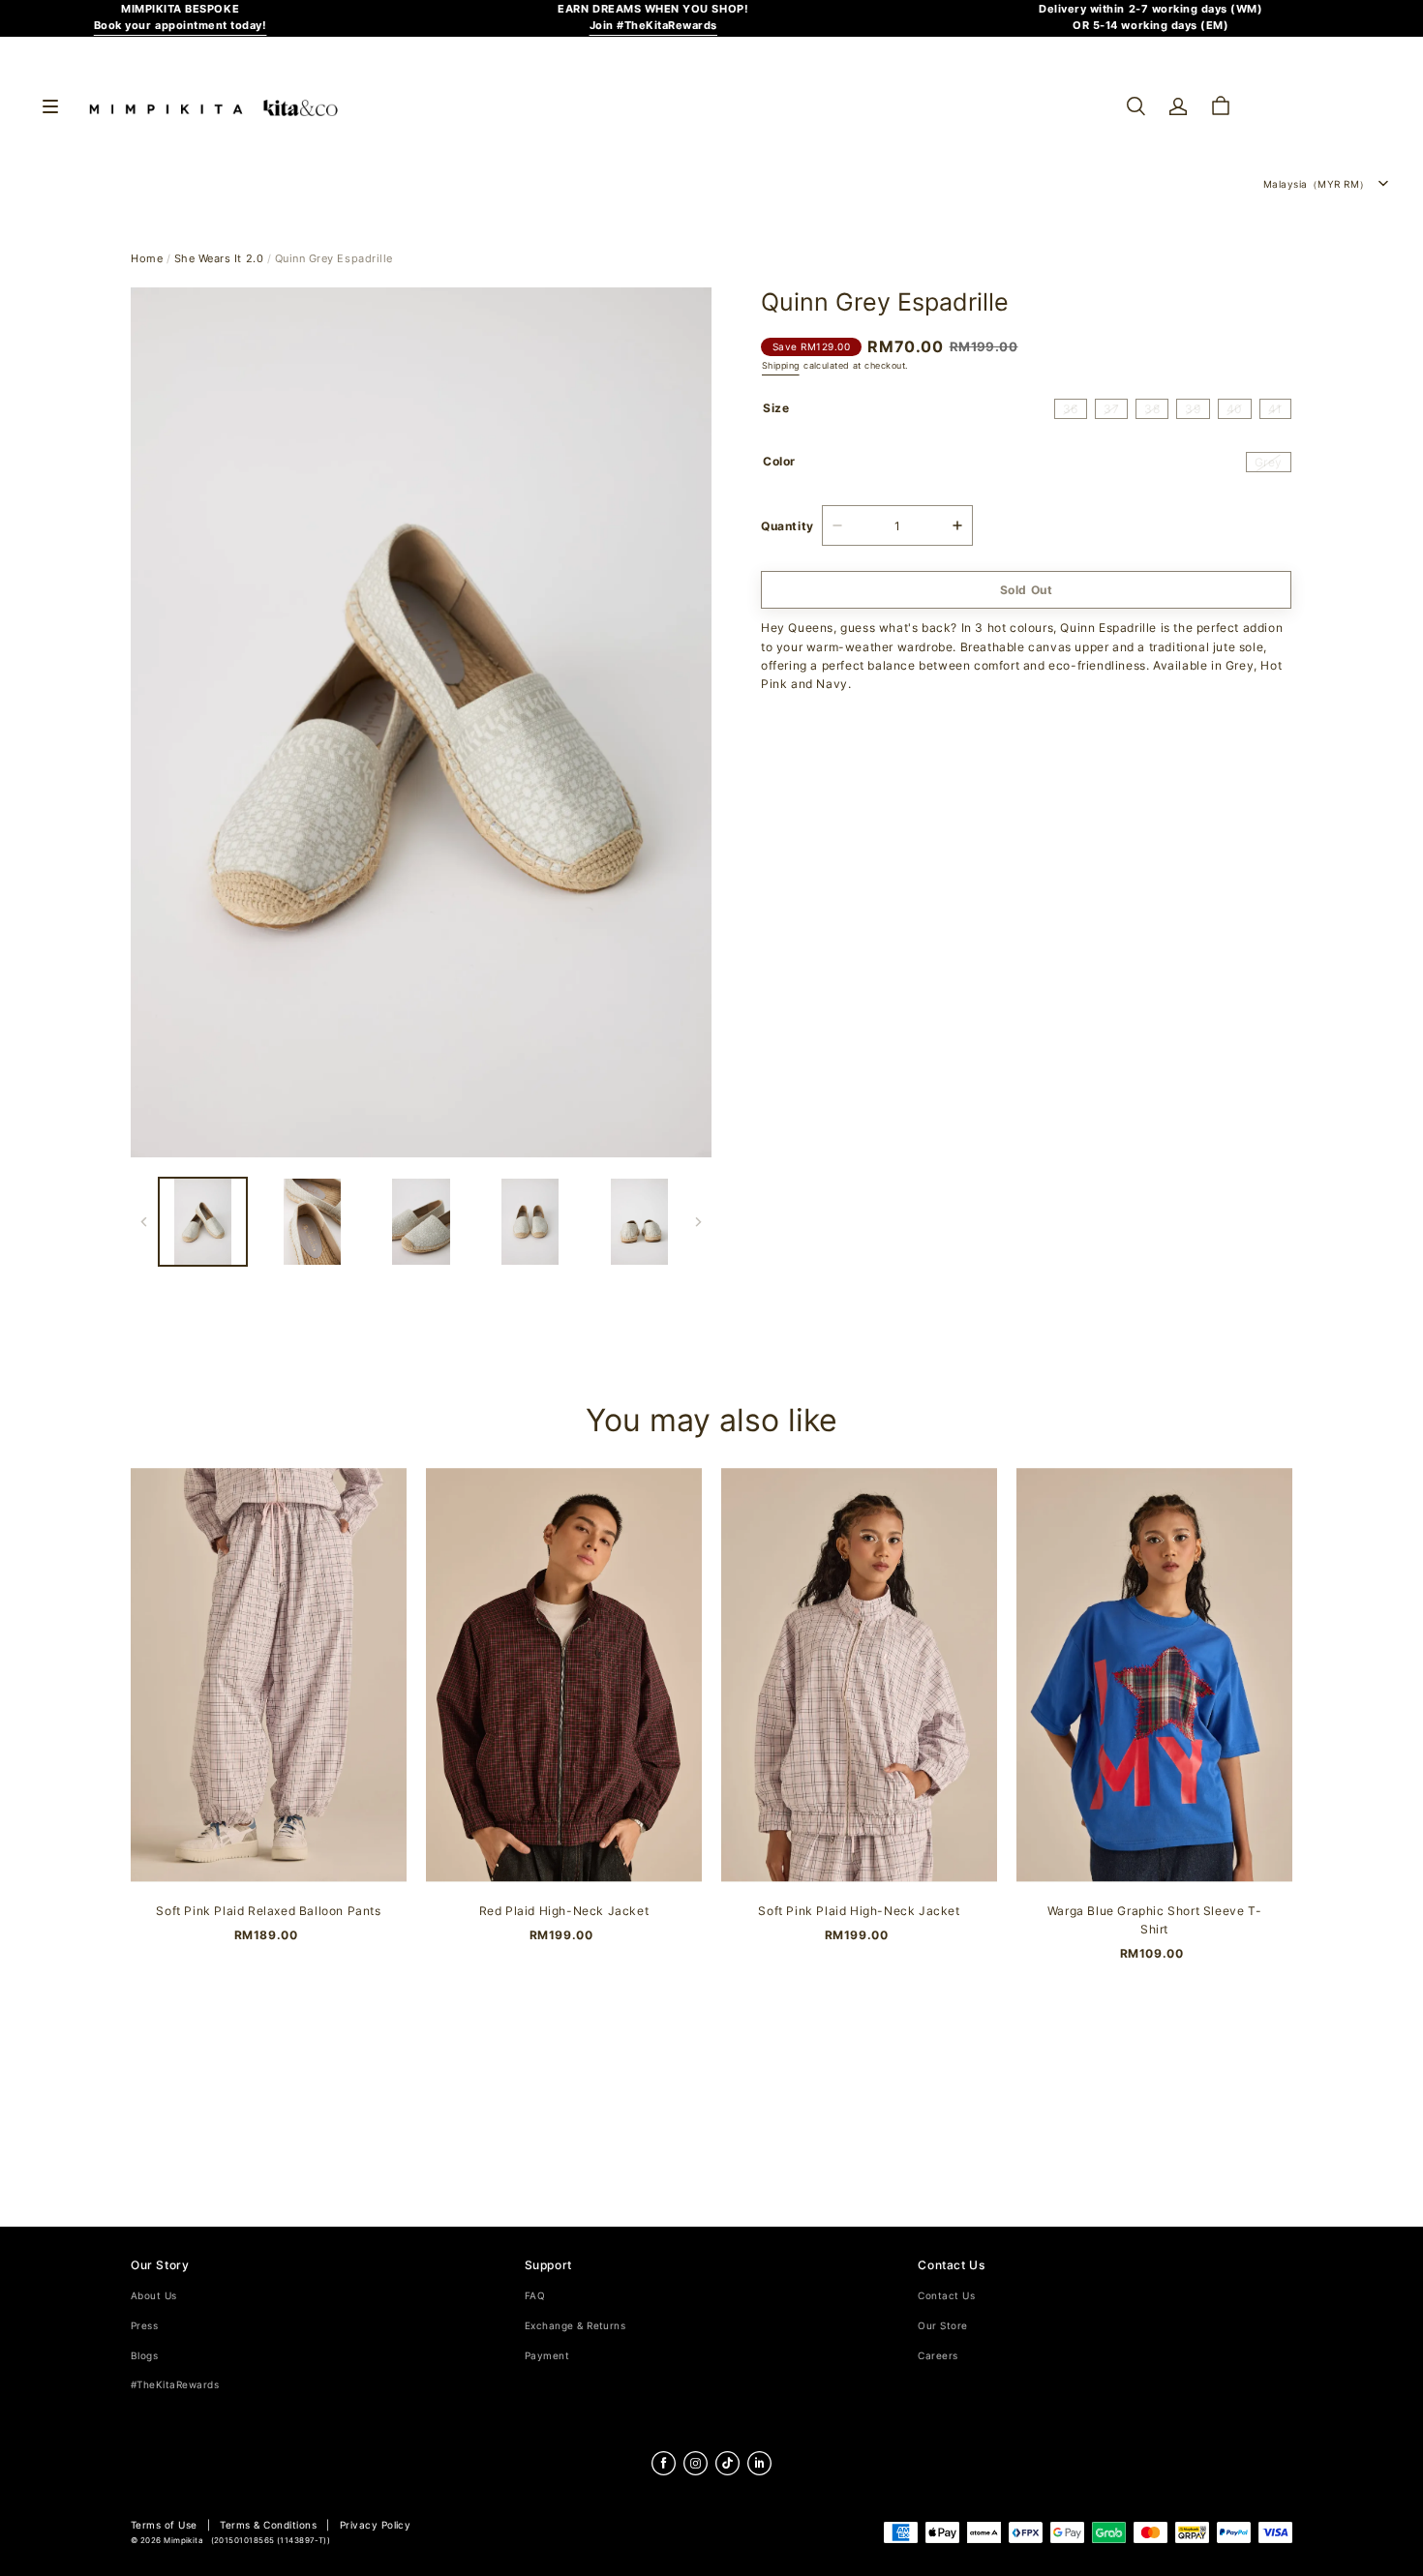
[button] (1135, 106)
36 (1071, 409)
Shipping (781, 366)
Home (147, 259)
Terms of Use (164, 2525)
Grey (1269, 462)
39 (1193, 409)
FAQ (535, 2296)
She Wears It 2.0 (219, 259)
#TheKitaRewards (175, 2385)
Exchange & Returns (575, 2326)
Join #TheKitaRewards (654, 26)
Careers (938, 2356)
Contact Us (946, 2296)
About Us (154, 2296)
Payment (547, 2356)
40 (1235, 409)
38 (1152, 409)
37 (1111, 409)
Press (144, 2326)
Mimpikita (183, 2541)
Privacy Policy (376, 2525)
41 (1275, 409)
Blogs (144, 2356)
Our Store (942, 2326)
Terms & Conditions (268, 2525)
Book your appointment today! (181, 26)
